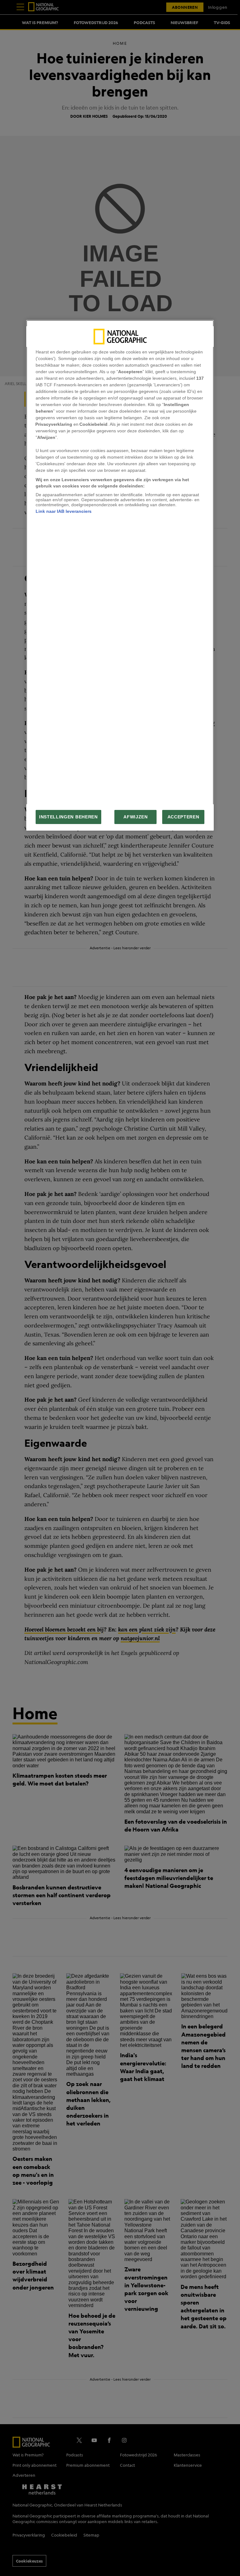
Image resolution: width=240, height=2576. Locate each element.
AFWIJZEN (135, 817)
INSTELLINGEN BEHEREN (68, 817)
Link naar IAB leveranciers (64, 511)
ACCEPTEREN (183, 817)
